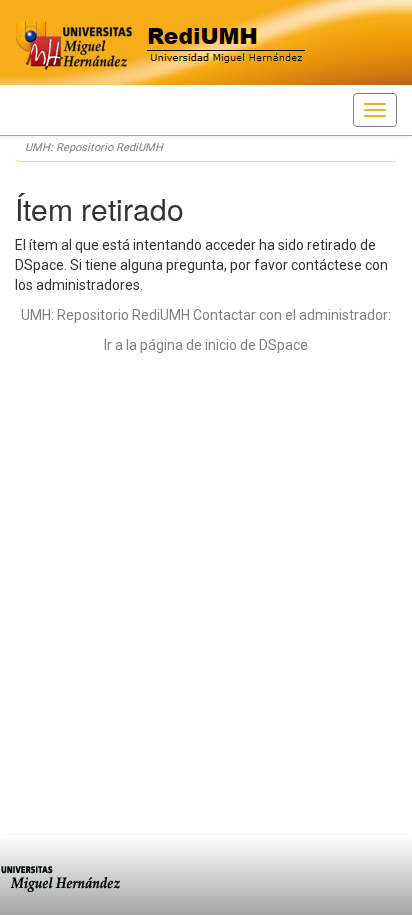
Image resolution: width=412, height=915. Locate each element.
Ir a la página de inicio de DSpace (206, 345)
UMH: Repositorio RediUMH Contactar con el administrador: (206, 315)
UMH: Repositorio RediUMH (94, 147)
